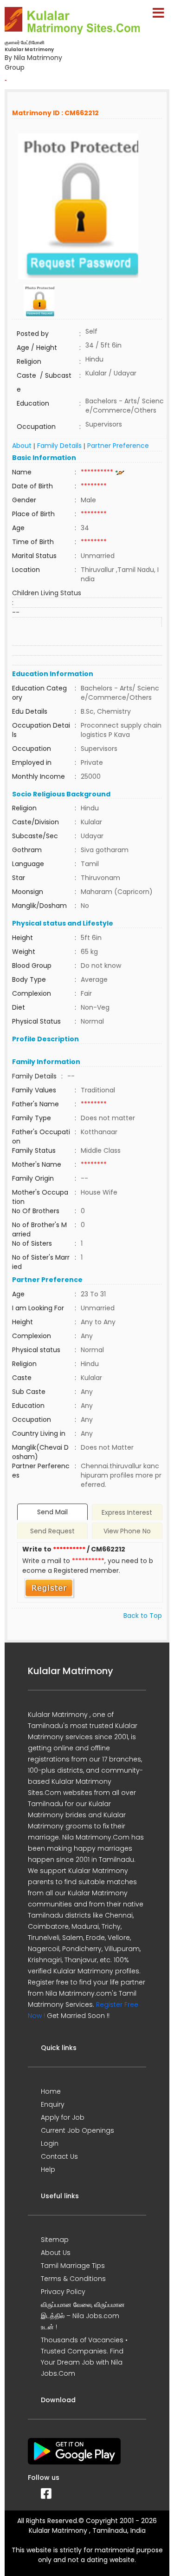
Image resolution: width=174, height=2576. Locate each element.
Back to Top (143, 1616)
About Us (56, 2253)
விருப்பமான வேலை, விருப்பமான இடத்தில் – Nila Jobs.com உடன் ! (83, 2316)
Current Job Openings (77, 2130)
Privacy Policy (63, 2292)
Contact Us (59, 2156)
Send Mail (52, 1512)
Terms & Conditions (73, 2279)
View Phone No (127, 1531)
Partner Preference (118, 446)
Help (48, 2169)
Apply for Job (63, 2117)
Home (51, 2091)
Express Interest (127, 1512)
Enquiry (53, 2104)
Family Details (59, 446)
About (22, 446)
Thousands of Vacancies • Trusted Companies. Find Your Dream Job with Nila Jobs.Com (84, 2357)
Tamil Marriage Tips (73, 2266)
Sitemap (55, 2240)
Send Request (52, 1531)
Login (50, 2143)
